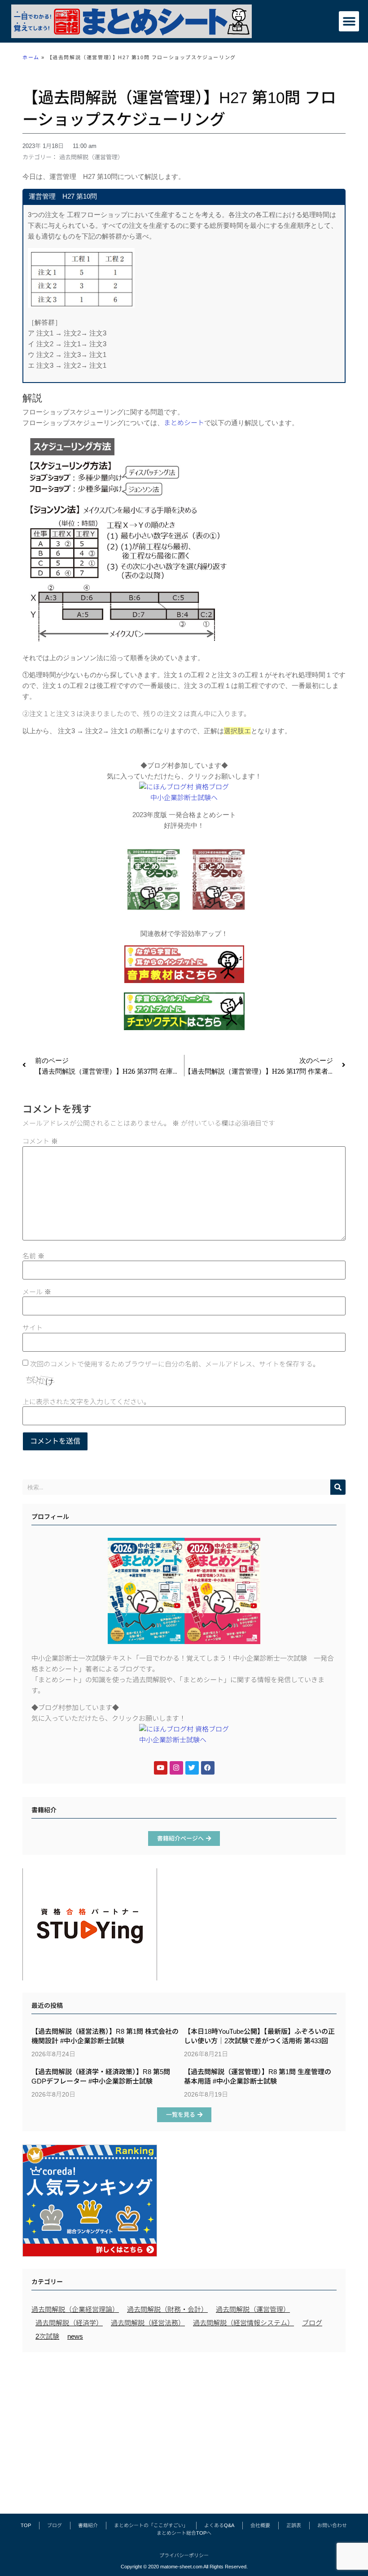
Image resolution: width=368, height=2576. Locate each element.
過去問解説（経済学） (69, 2323)
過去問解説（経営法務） (148, 2323)
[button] (349, 21)
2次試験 (47, 2336)
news (75, 2336)
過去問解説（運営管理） (91, 157)
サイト (33, 1328)
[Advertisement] (184, 2428)
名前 (33, 1256)
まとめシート (184, 423)
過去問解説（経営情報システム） (243, 2323)
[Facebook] (208, 1768)
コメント (40, 1141)
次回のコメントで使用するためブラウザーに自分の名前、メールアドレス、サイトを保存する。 (175, 1364)
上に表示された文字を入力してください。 (86, 1402)
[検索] (338, 1487)
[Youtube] (161, 1768)
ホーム (31, 57)
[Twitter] (192, 1768)
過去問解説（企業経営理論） (75, 2309)
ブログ (312, 2323)
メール (37, 1292)
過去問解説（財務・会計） (167, 2309)
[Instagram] (176, 1768)
